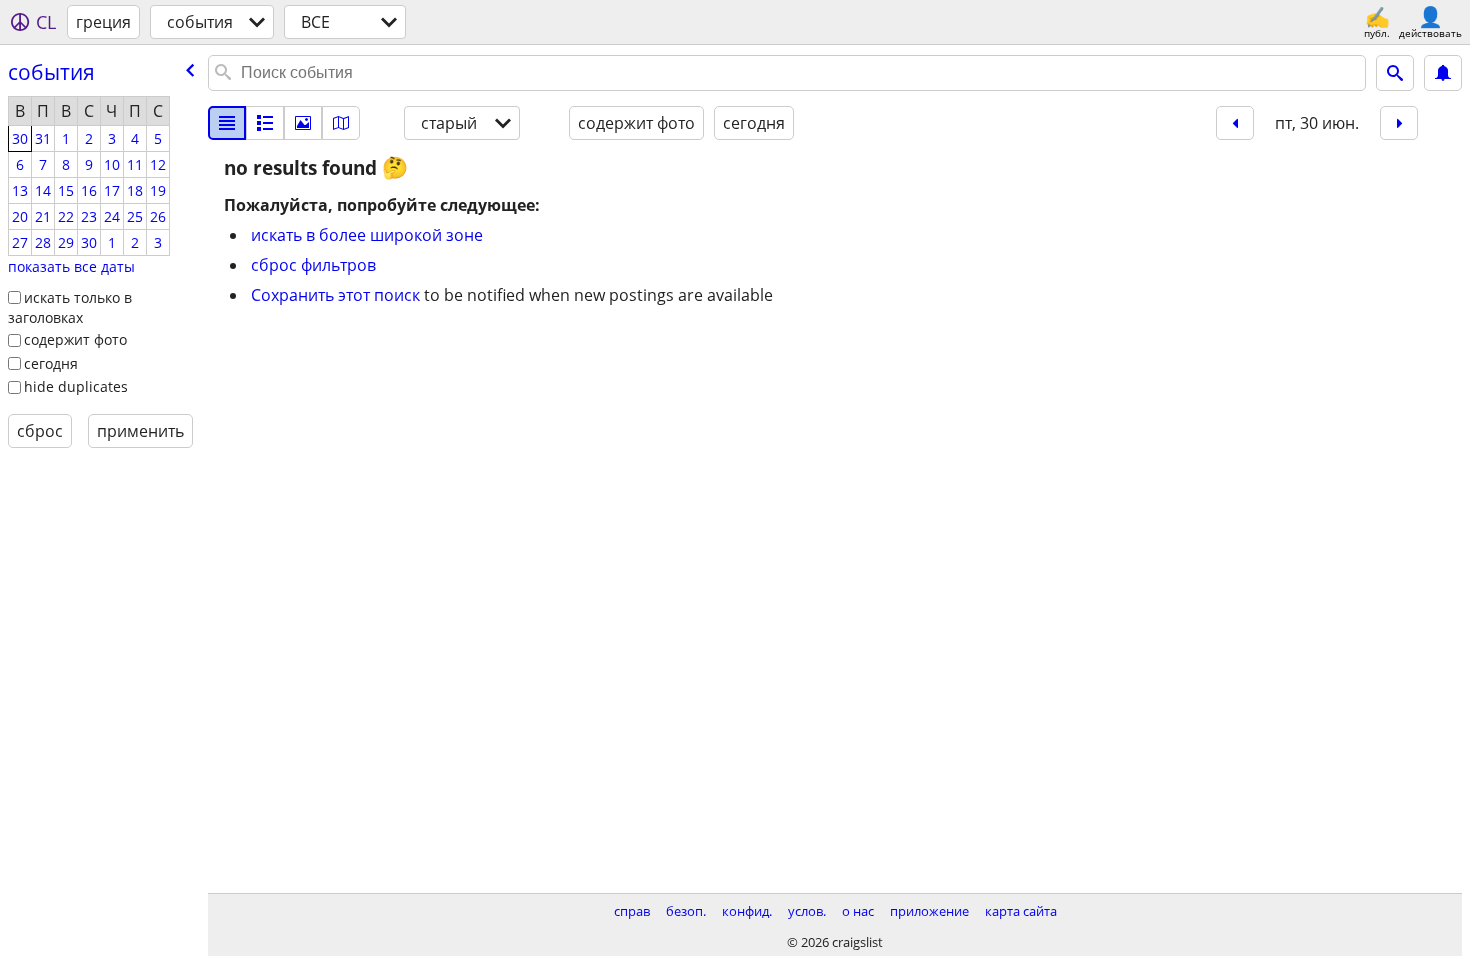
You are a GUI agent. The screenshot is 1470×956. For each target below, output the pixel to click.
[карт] (341, 123)
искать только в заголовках (70, 308)
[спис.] (227, 123)
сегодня (51, 363)
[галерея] (303, 123)
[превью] (265, 123)
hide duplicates (76, 386)
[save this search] (1443, 73)
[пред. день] (1235, 123)
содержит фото (75, 339)
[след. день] (1399, 123)
